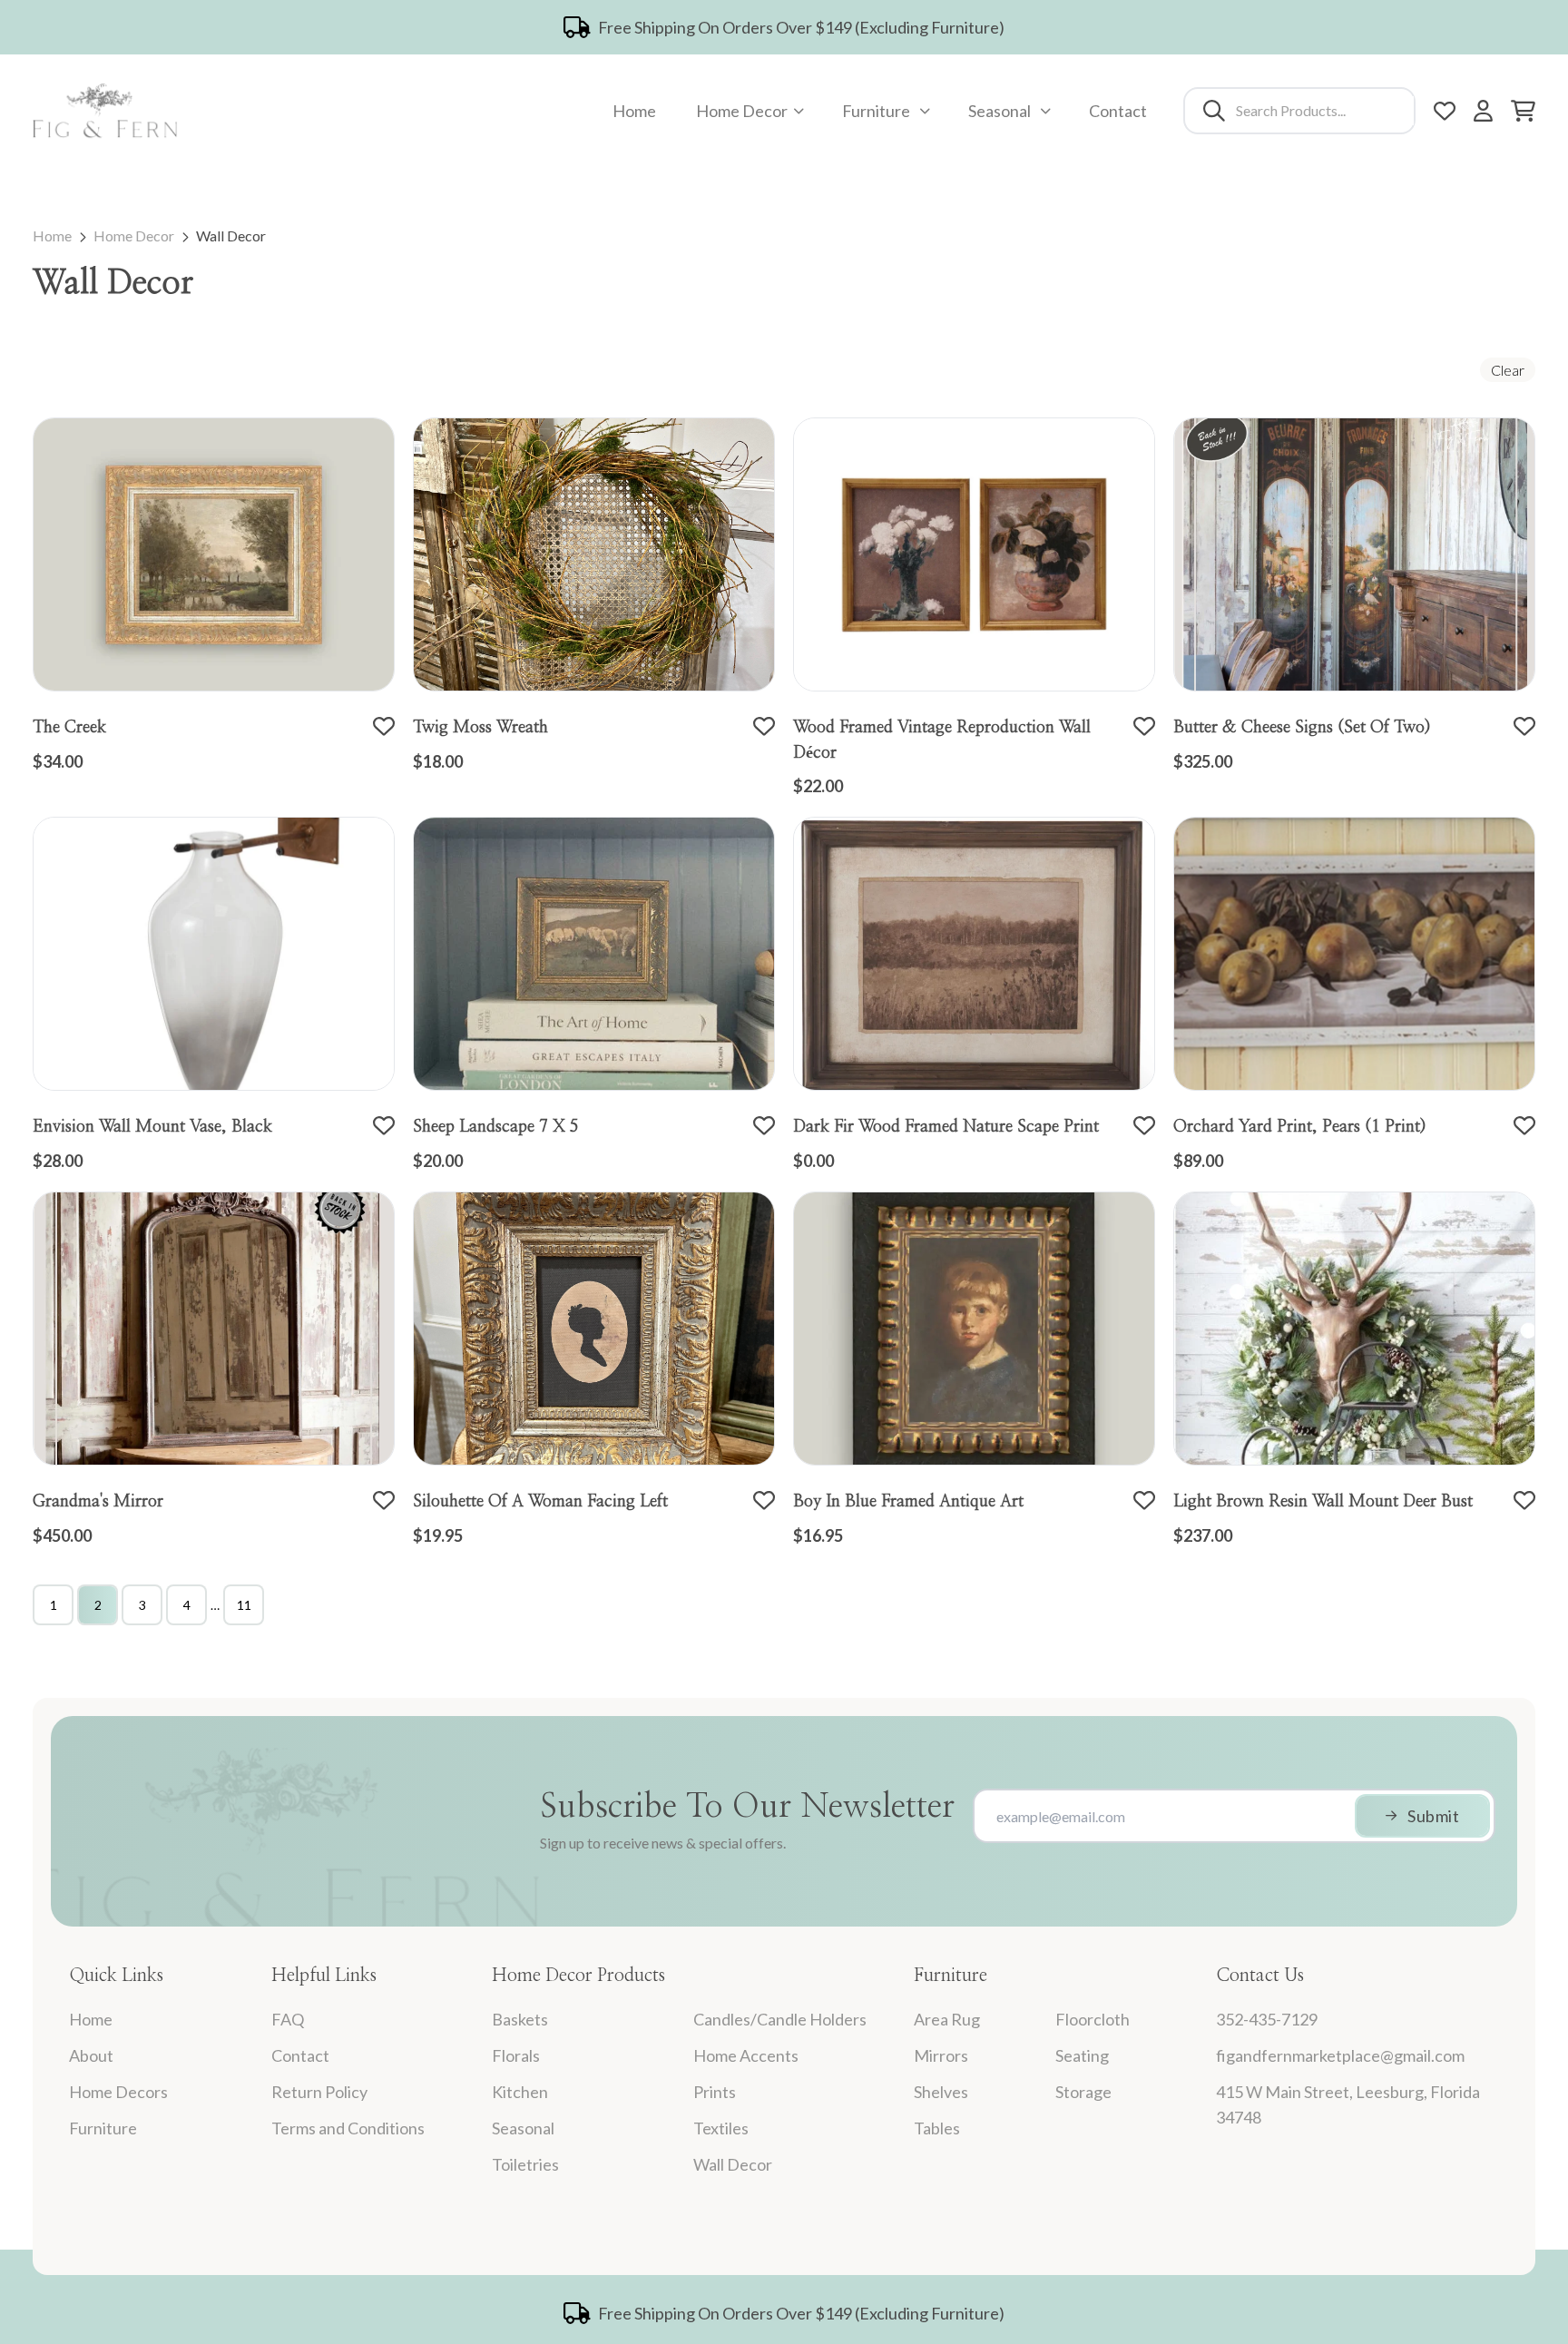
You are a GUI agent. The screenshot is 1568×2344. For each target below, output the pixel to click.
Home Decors (118, 2092)
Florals (516, 2055)
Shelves (941, 2092)
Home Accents (746, 2055)
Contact (1118, 111)
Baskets (520, 2019)
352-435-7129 (1267, 2019)
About (91, 2055)
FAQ (288, 2019)
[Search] (1214, 111)
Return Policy (319, 2092)
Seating (1082, 2055)
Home (634, 111)
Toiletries (525, 2164)
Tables (937, 2128)
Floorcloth (1093, 2019)
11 (244, 1605)
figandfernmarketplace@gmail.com (1340, 2055)
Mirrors (941, 2055)
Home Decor (742, 111)
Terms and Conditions (348, 2128)
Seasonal (1000, 111)
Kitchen (520, 2092)
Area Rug (947, 2019)
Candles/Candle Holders (780, 2019)
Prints (715, 2092)
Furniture (876, 111)
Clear (1508, 370)
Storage (1083, 2092)
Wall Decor (231, 235)
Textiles (721, 2128)
